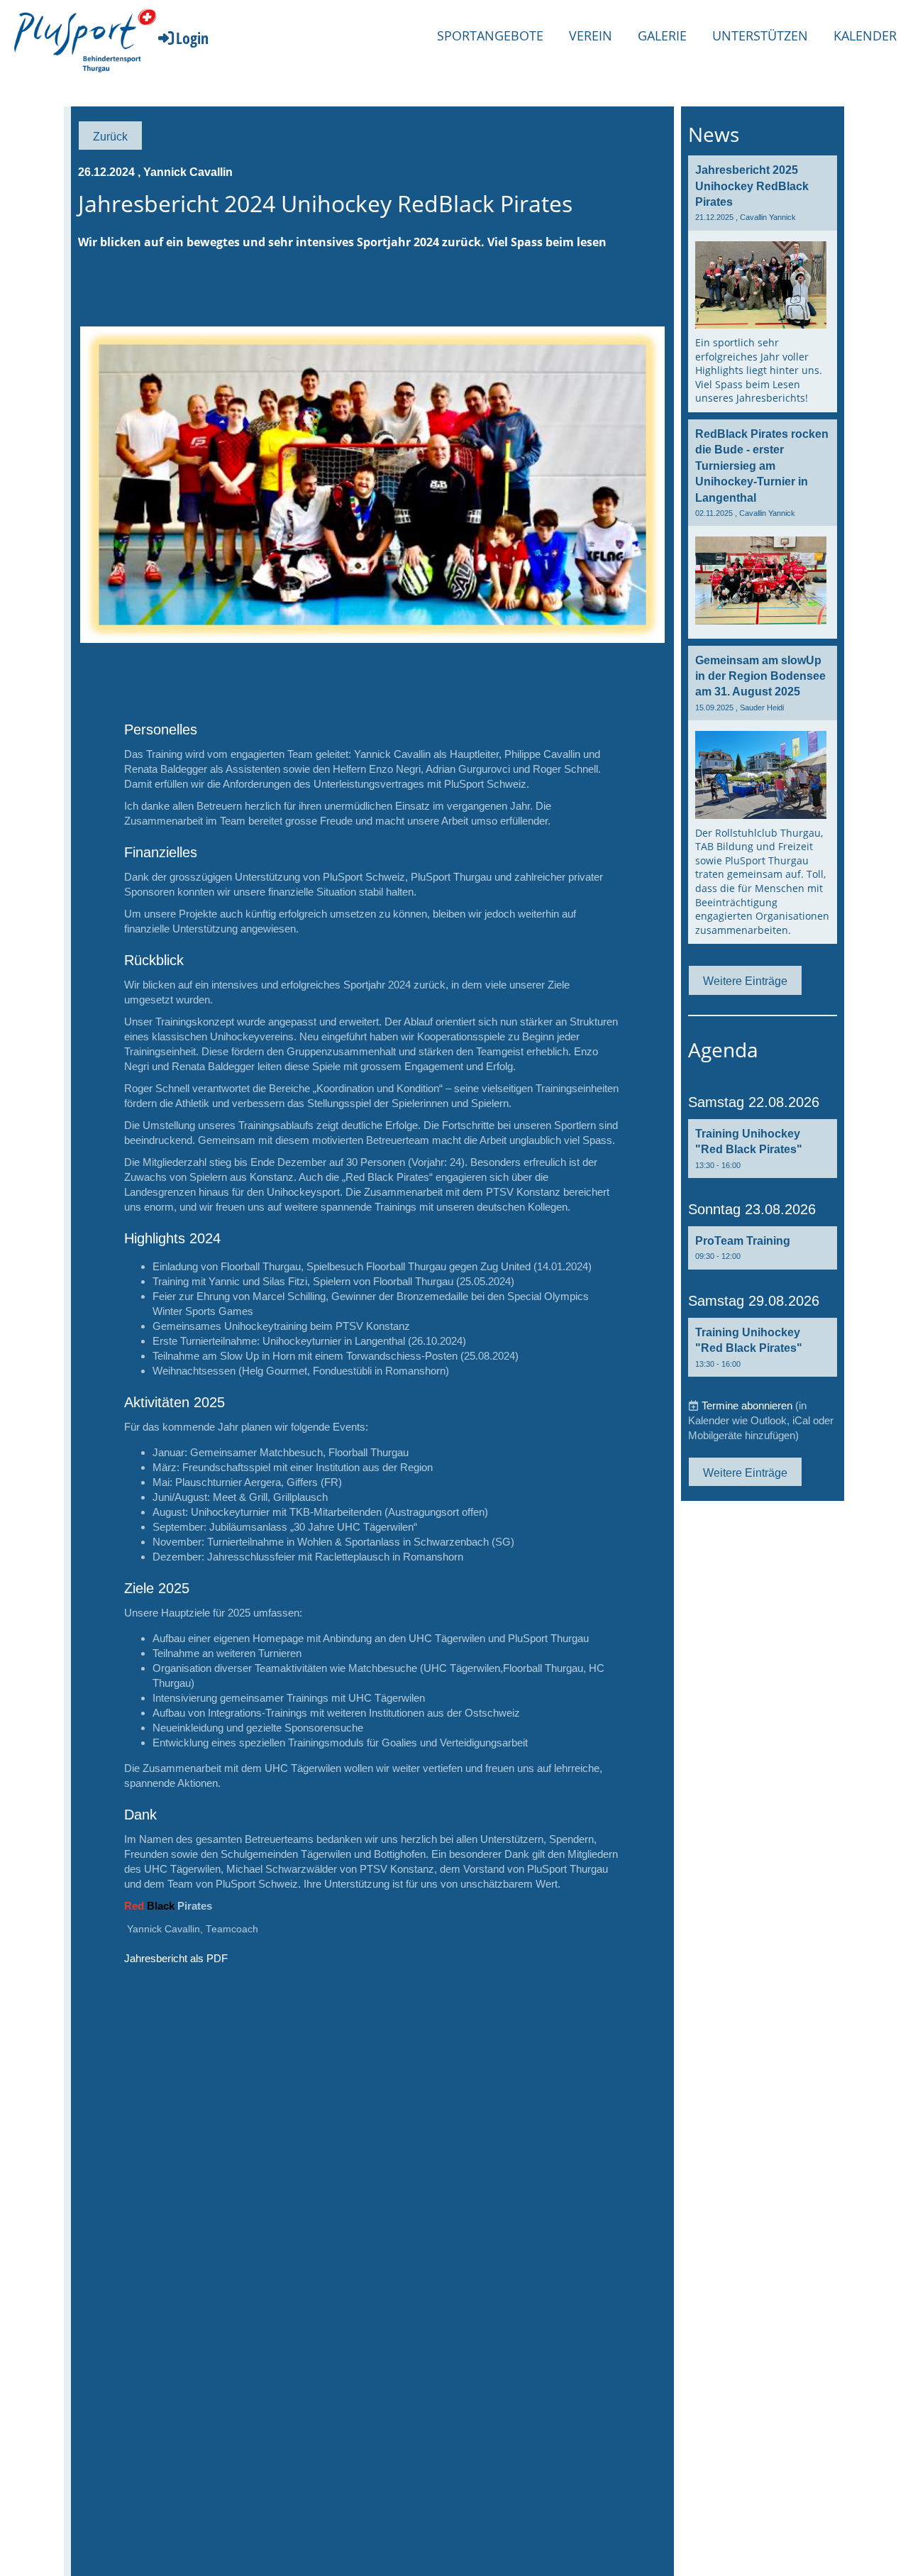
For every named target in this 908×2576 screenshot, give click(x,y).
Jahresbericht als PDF (176, 1958)
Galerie (662, 35)
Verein (591, 35)
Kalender (865, 35)
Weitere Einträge (745, 981)
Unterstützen (760, 35)
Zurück (110, 136)
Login (192, 38)
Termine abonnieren (747, 1405)
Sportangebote (490, 35)
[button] (763, 1149)
